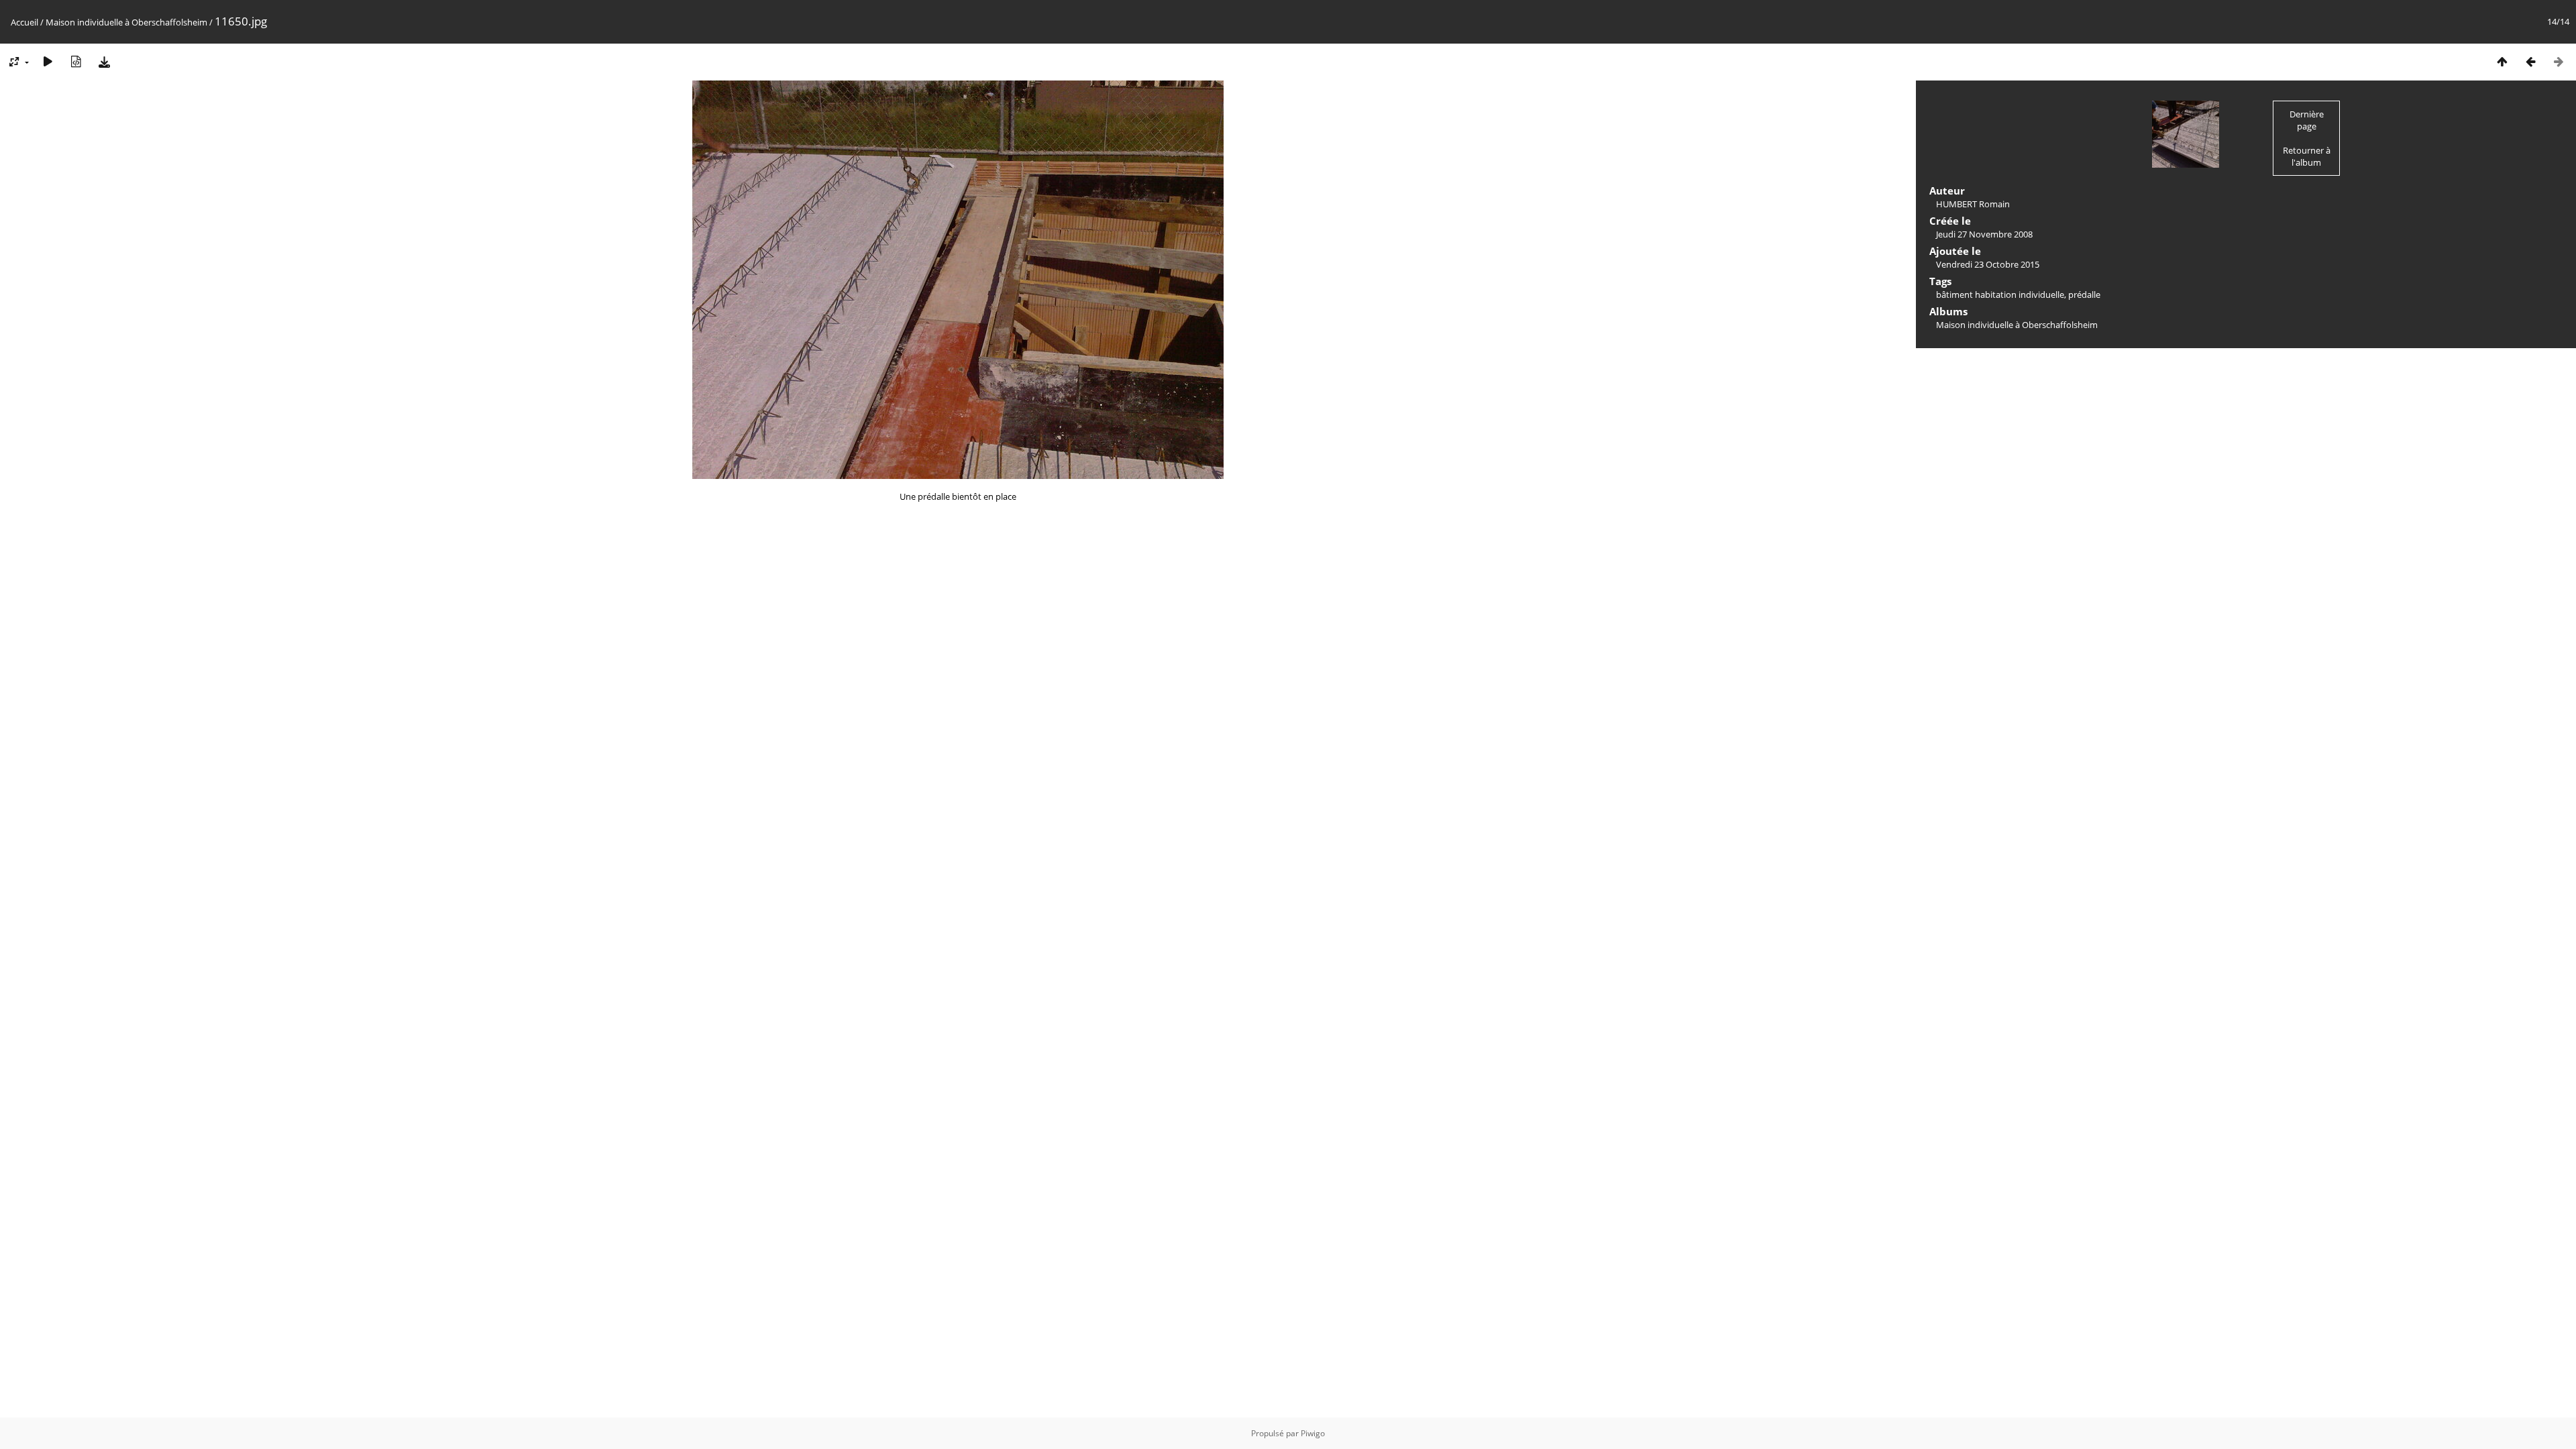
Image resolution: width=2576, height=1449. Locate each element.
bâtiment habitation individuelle (2000, 294)
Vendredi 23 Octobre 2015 (1988, 264)
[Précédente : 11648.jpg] (2530, 61)
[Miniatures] (2502, 61)
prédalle (2084, 294)
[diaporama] (48, 61)
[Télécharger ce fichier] (104, 61)
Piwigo (1313, 1433)
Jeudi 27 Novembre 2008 (1984, 234)
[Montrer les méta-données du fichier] (76, 61)
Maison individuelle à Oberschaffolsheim (126, 22)
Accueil (24, 22)
